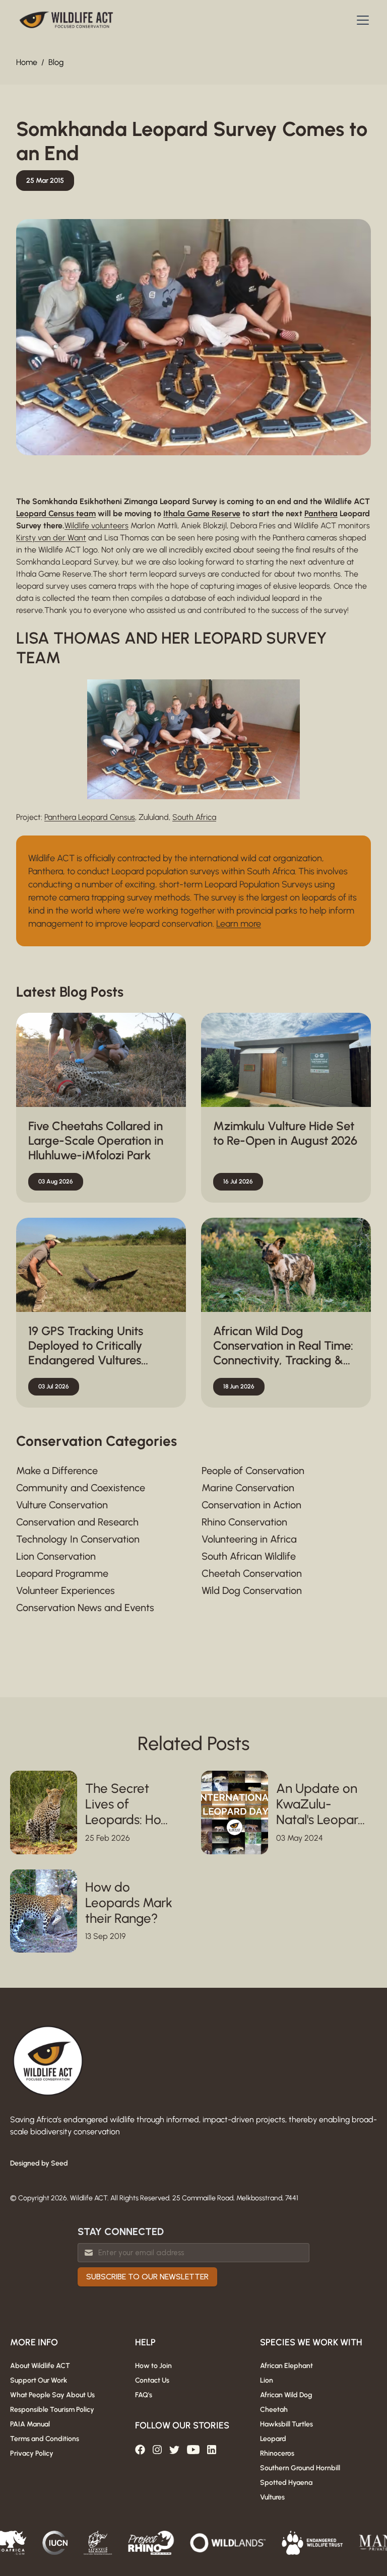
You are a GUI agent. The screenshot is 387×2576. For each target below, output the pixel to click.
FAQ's (144, 2395)
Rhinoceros (277, 2453)
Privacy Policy (32, 2453)
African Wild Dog (286, 2395)
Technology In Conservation (78, 1539)
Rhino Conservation (244, 1522)
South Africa (194, 817)
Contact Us (152, 2380)
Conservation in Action (251, 1505)
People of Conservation (253, 1471)
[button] (361, 20)
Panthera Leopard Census (90, 817)
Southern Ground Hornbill (300, 2468)
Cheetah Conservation (252, 1573)
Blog (56, 62)
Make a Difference (57, 1471)
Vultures (272, 2497)
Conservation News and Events (85, 1608)
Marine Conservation (248, 1488)
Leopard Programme (62, 1573)
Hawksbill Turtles (286, 2424)
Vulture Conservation (62, 1505)
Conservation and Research (77, 1522)
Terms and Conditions (45, 2439)
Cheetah (274, 2410)
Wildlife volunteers (96, 526)
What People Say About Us (52, 2395)
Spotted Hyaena (286, 2483)
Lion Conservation (56, 1556)
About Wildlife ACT (40, 2366)
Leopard (273, 2439)
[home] (67, 20)
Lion (267, 2380)
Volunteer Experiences (66, 1590)
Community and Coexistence (81, 1488)
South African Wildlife (249, 1556)
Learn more (239, 924)
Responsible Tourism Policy (52, 2410)
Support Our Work (39, 2380)
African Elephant (286, 2366)
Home (27, 62)
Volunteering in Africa (249, 1539)
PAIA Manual (30, 2424)
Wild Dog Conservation (252, 1590)
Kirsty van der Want (51, 538)
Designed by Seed (39, 2163)
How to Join (153, 2366)
